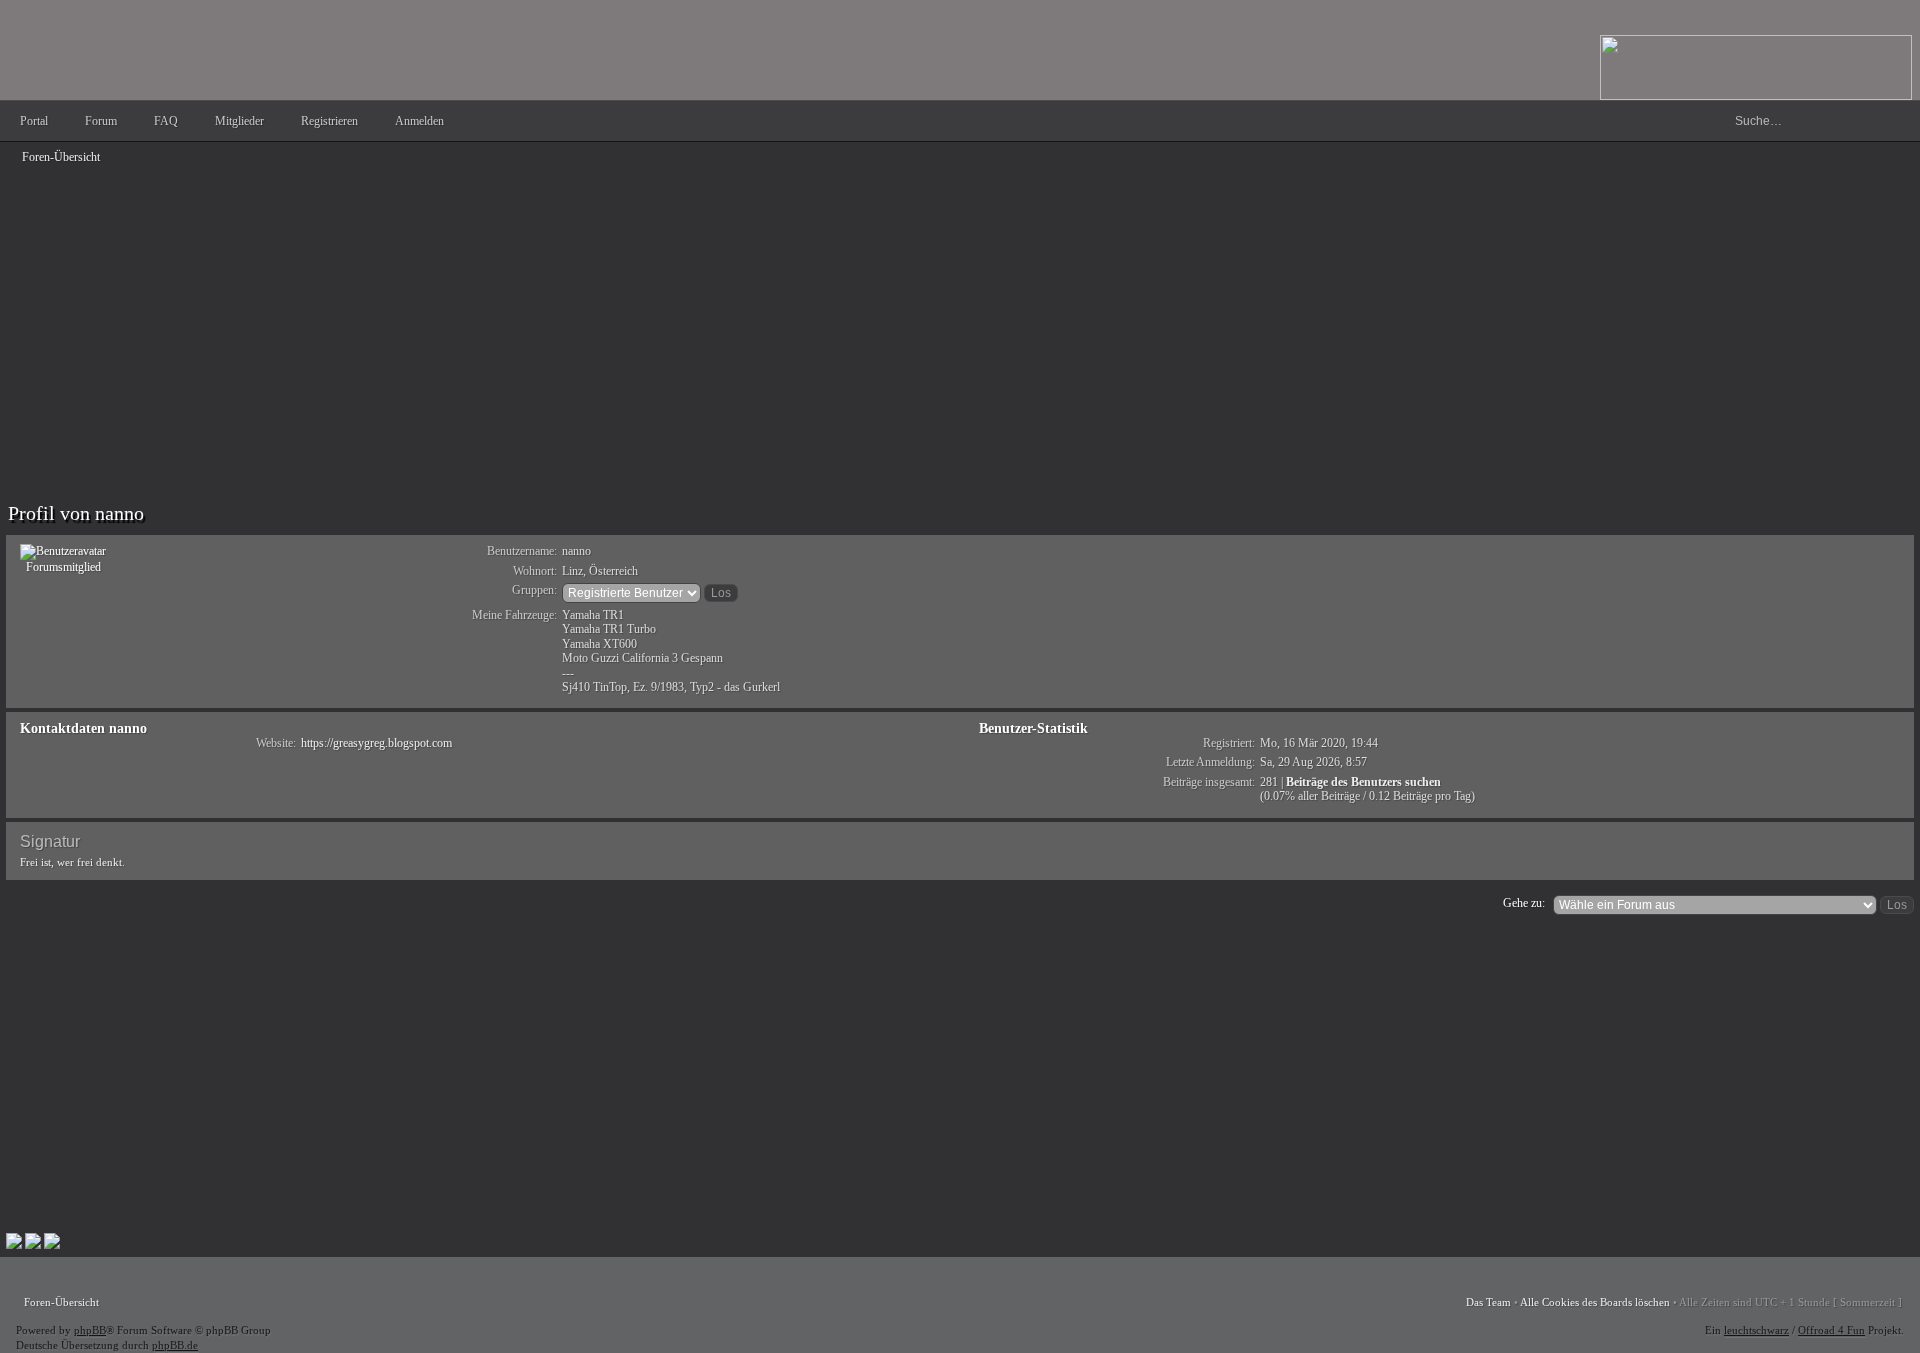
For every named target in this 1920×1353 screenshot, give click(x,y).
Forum (101, 121)
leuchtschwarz (1756, 1330)
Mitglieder (239, 121)
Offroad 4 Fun (1831, 1330)
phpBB (90, 1330)
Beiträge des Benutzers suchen (1363, 782)
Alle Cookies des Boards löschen (1595, 1302)
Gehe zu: (1524, 903)
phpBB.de (175, 1345)
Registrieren (329, 121)
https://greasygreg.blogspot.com (376, 743)
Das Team (1488, 1302)
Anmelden (419, 121)
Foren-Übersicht (61, 157)
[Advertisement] (606, 312)
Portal (34, 121)
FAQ (166, 121)
